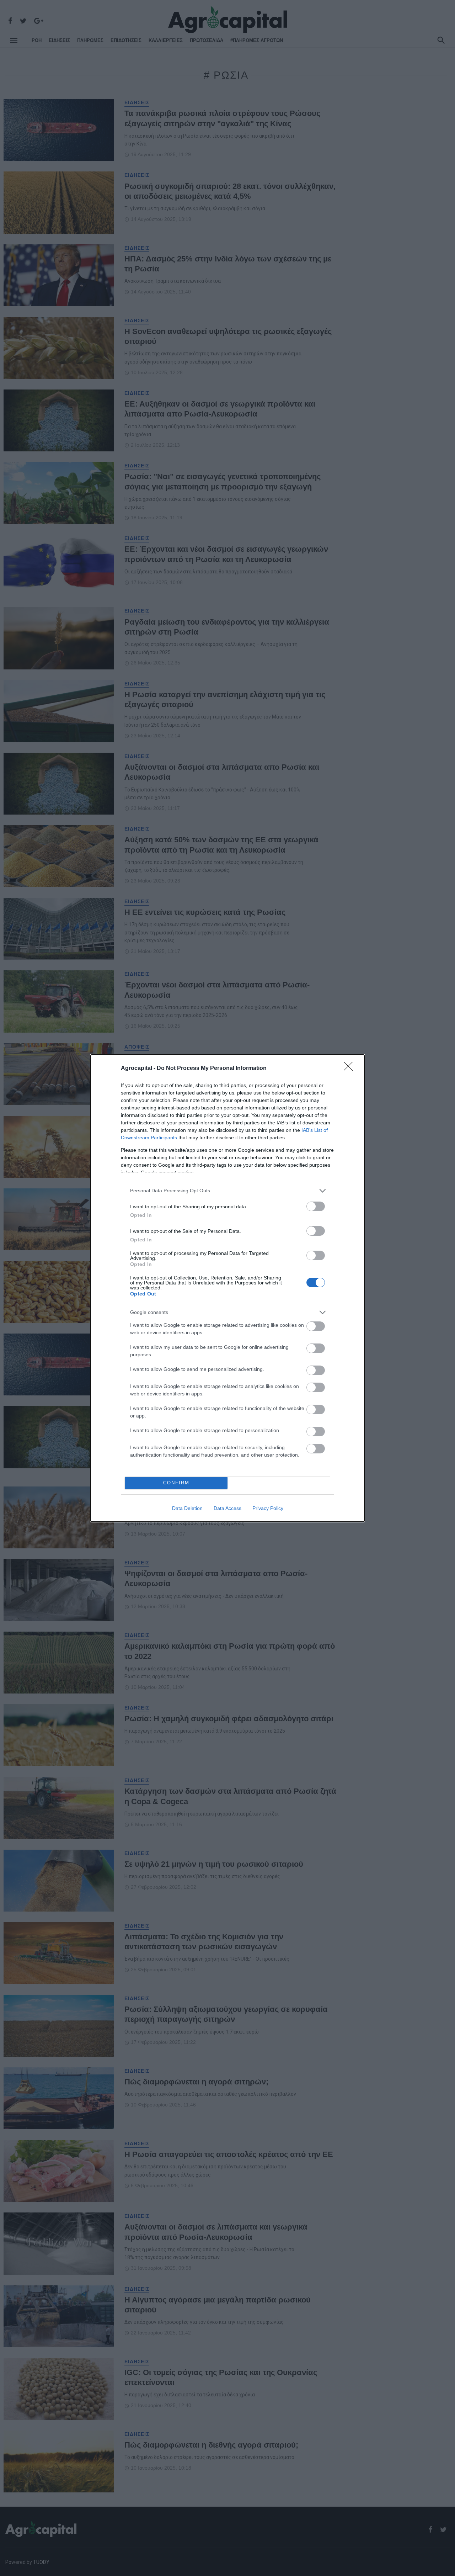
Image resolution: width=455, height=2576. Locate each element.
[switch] (316, 1206)
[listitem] (227, 1191)
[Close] (350, 1069)
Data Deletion (187, 1508)
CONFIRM (176, 1483)
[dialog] (227, 1288)
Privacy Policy (268, 1508)
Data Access (227, 1508)
